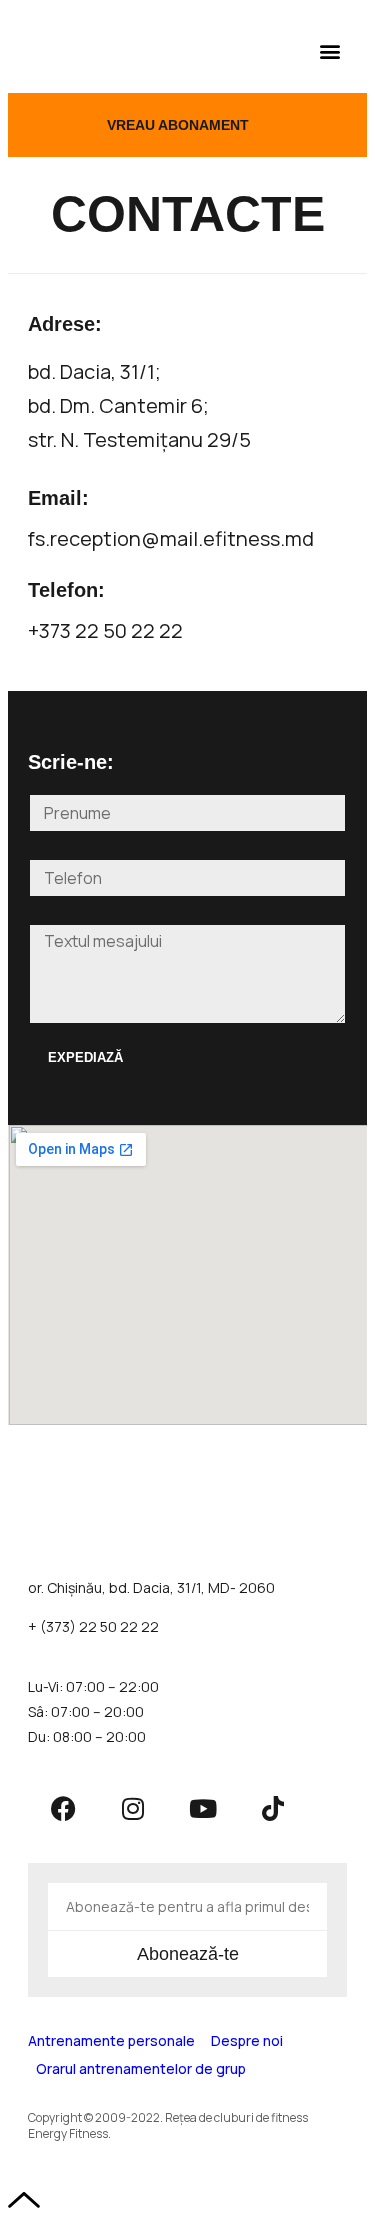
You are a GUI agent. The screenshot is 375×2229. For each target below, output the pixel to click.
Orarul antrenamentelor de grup (141, 2068)
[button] (330, 50)
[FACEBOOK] (63, 1808)
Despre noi (247, 2040)
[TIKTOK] (273, 1808)
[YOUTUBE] (203, 1808)
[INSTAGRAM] (133, 1808)
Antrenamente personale (111, 2040)
